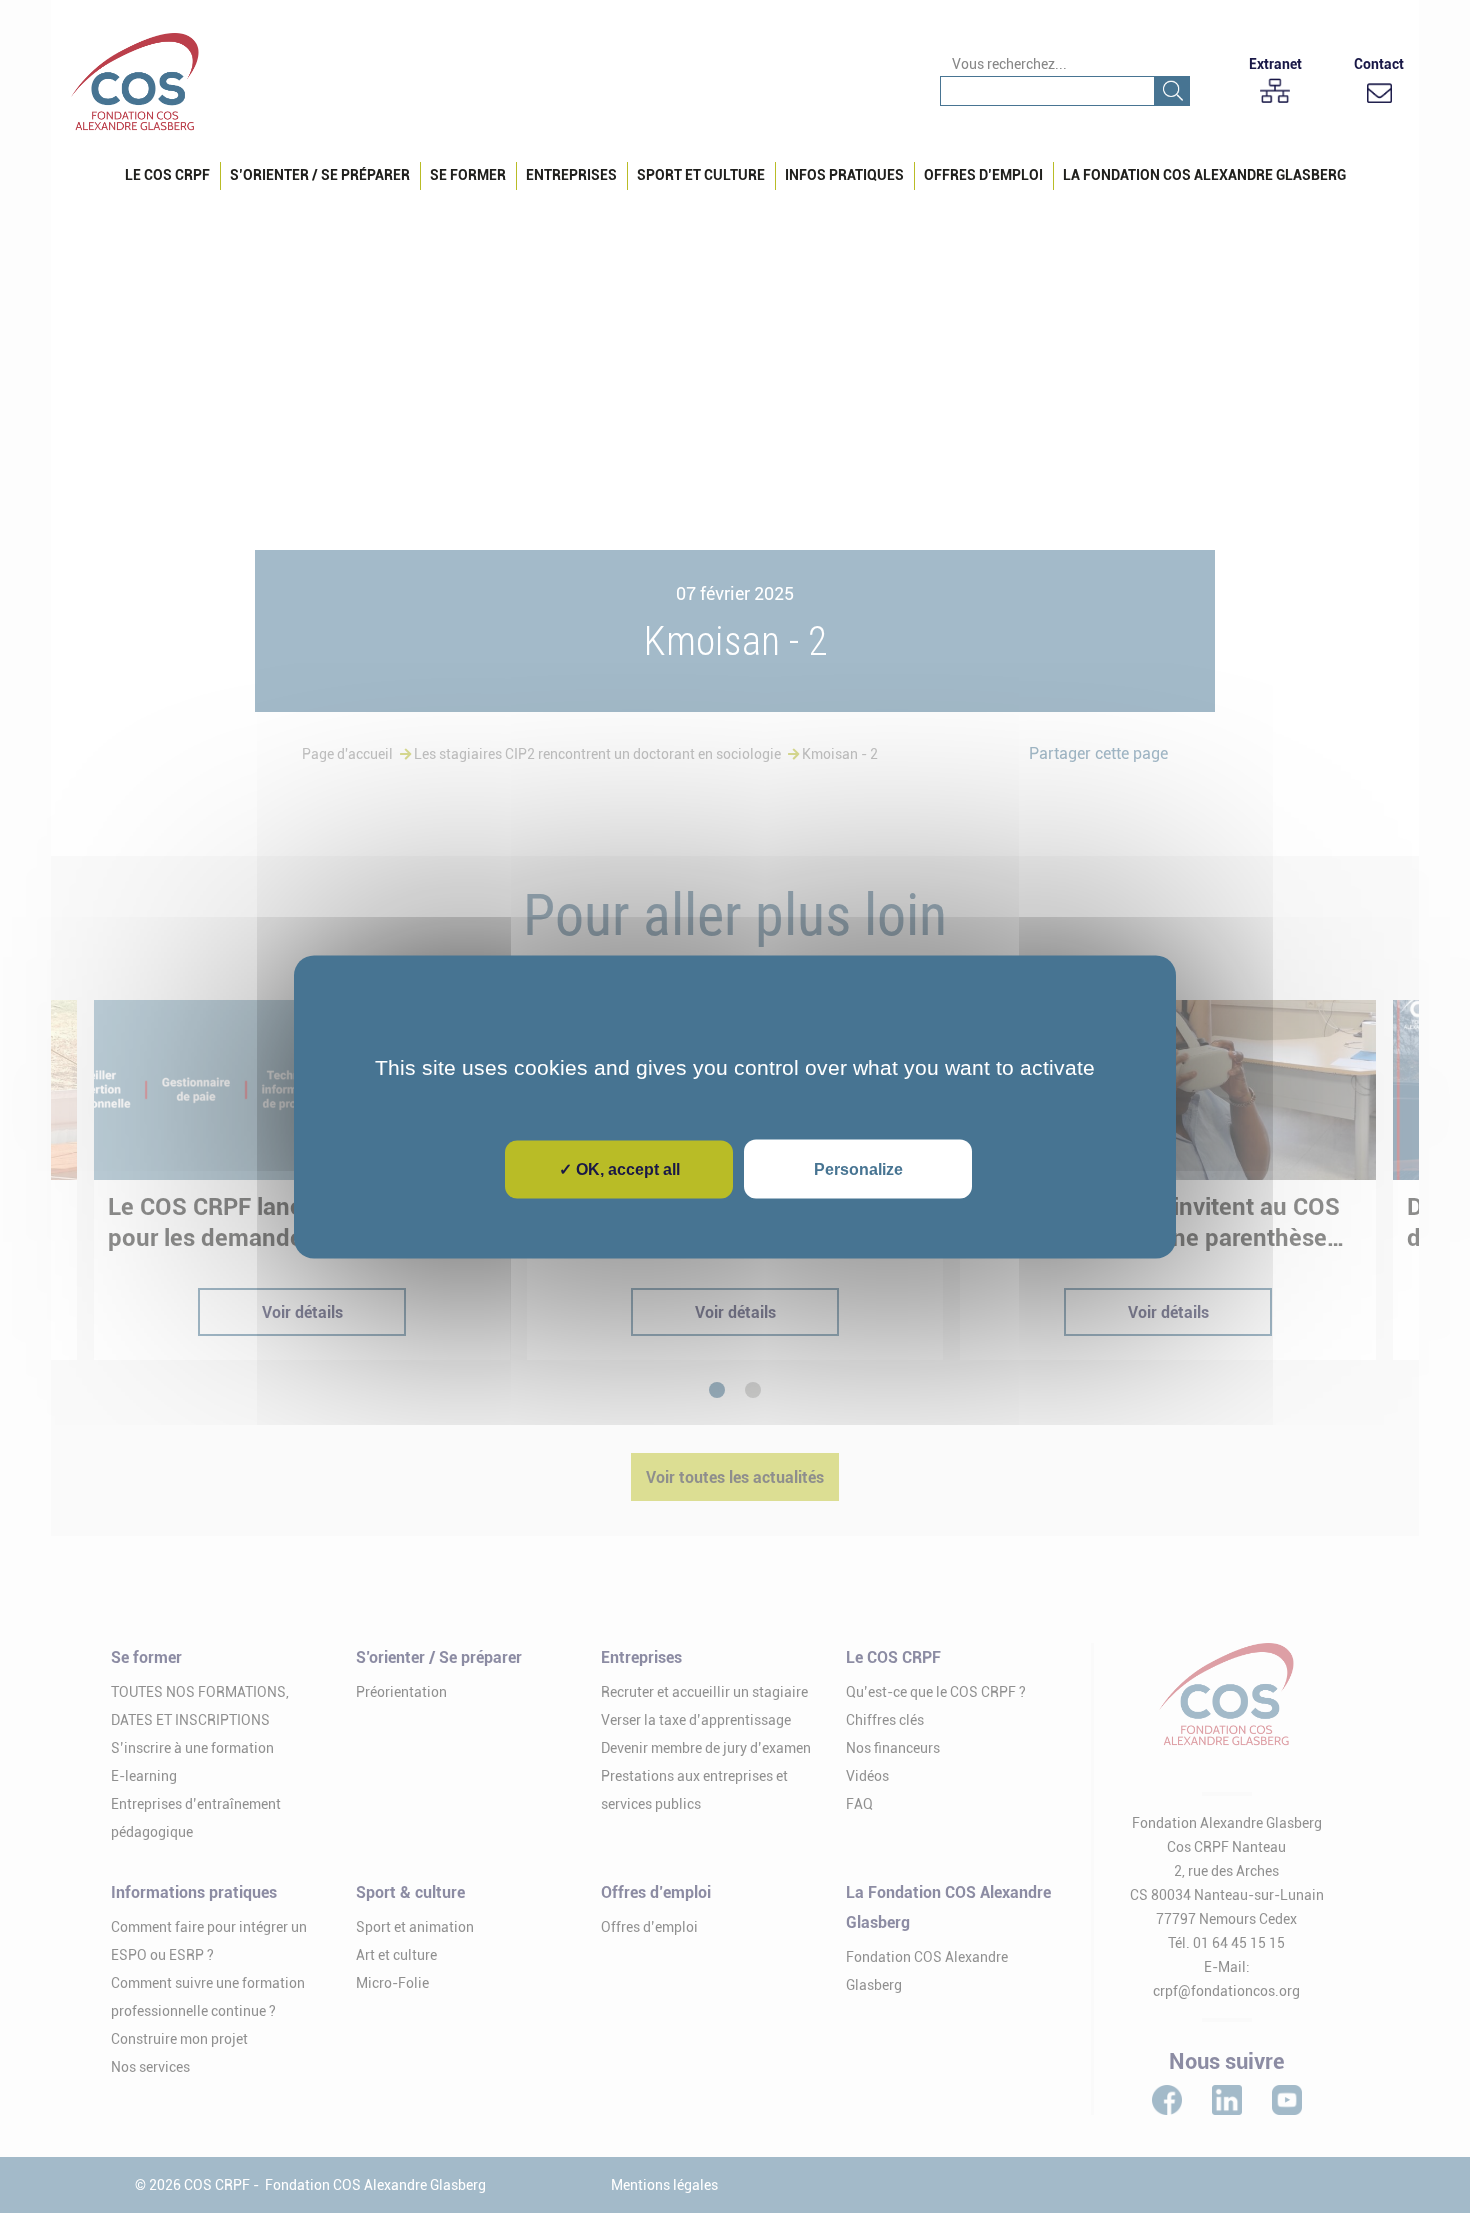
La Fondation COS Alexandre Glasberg (1204, 175)
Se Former (468, 175)
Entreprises (571, 175)
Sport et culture (701, 175)
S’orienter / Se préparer (320, 175)
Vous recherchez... (1009, 64)
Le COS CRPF (167, 175)
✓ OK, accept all (619, 1168)
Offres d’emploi (983, 175)
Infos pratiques (844, 175)
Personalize (858, 1168)
